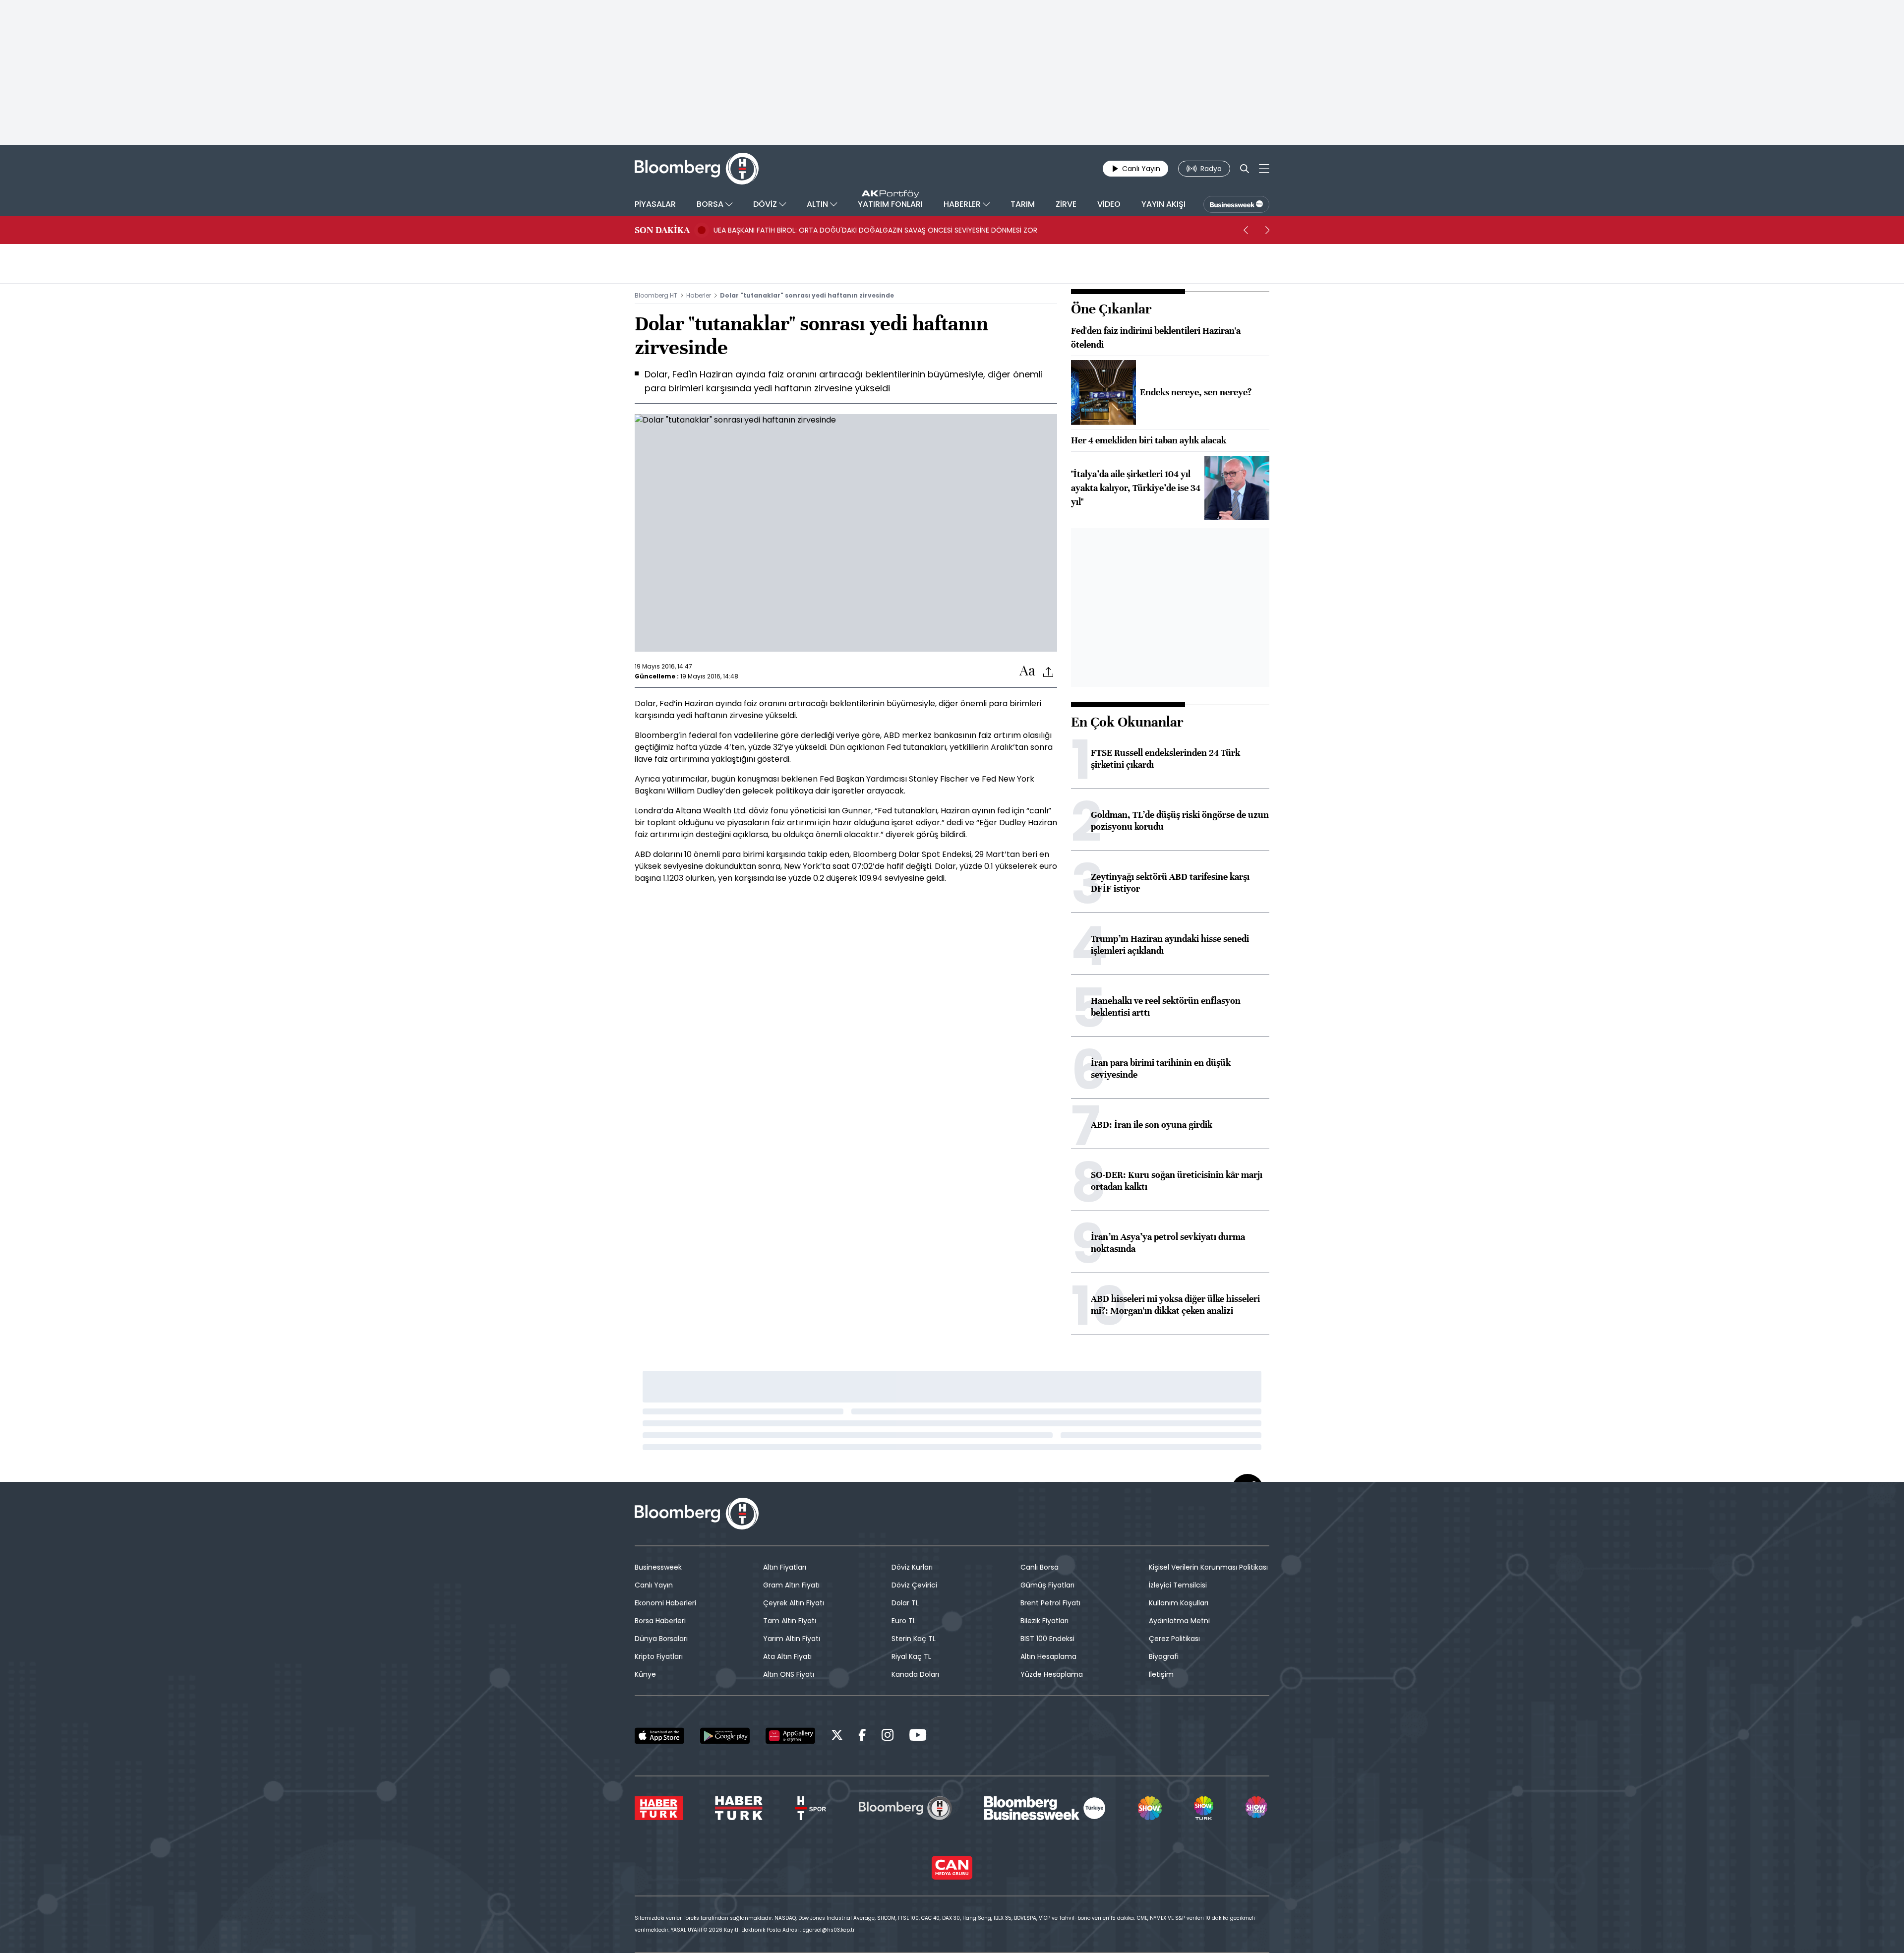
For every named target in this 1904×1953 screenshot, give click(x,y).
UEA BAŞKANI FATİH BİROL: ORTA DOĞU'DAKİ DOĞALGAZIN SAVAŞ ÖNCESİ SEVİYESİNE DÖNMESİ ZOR (875, 230)
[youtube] (918, 1737)
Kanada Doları (915, 1674)
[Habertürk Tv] (739, 1808)
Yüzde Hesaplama (1052, 1674)
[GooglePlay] (725, 1736)
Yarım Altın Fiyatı (792, 1639)
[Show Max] (1257, 1808)
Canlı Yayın (654, 1585)
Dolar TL (905, 1603)
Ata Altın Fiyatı (787, 1656)
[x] (837, 1737)
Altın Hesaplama (1048, 1656)
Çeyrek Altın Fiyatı (794, 1603)
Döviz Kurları (912, 1567)
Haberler (699, 295)
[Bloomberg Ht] (905, 1808)
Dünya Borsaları (661, 1639)
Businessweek (658, 1567)
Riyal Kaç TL (911, 1656)
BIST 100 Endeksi (1047, 1639)
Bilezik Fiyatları (1044, 1621)
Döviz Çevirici (914, 1585)
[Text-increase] (1027, 671)
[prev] (1246, 230)
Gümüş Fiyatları (1047, 1585)
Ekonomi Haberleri (665, 1603)
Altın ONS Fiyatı (789, 1674)
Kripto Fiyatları (659, 1656)
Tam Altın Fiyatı (790, 1621)
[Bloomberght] (697, 169)
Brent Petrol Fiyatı (1050, 1603)
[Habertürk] (659, 1808)
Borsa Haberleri (660, 1621)
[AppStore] (659, 1736)
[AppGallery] (790, 1736)
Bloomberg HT (656, 295)
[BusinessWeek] (1236, 204)
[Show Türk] (1203, 1808)
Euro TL (904, 1621)
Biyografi (1164, 1656)
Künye (645, 1674)
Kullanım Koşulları (1179, 1603)
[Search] (1245, 169)
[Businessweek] (1045, 1808)
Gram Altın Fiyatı (791, 1585)
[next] (1267, 230)
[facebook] (862, 1737)
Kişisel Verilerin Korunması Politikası (1208, 1567)
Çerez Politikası (1174, 1639)
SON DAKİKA (662, 230)
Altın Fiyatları (785, 1567)
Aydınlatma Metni (1179, 1621)
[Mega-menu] (1264, 169)
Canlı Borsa (1040, 1567)
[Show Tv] (1150, 1808)
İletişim (1161, 1674)
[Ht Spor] (810, 1808)
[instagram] (888, 1737)
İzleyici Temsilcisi (1178, 1585)
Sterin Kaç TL (914, 1639)
